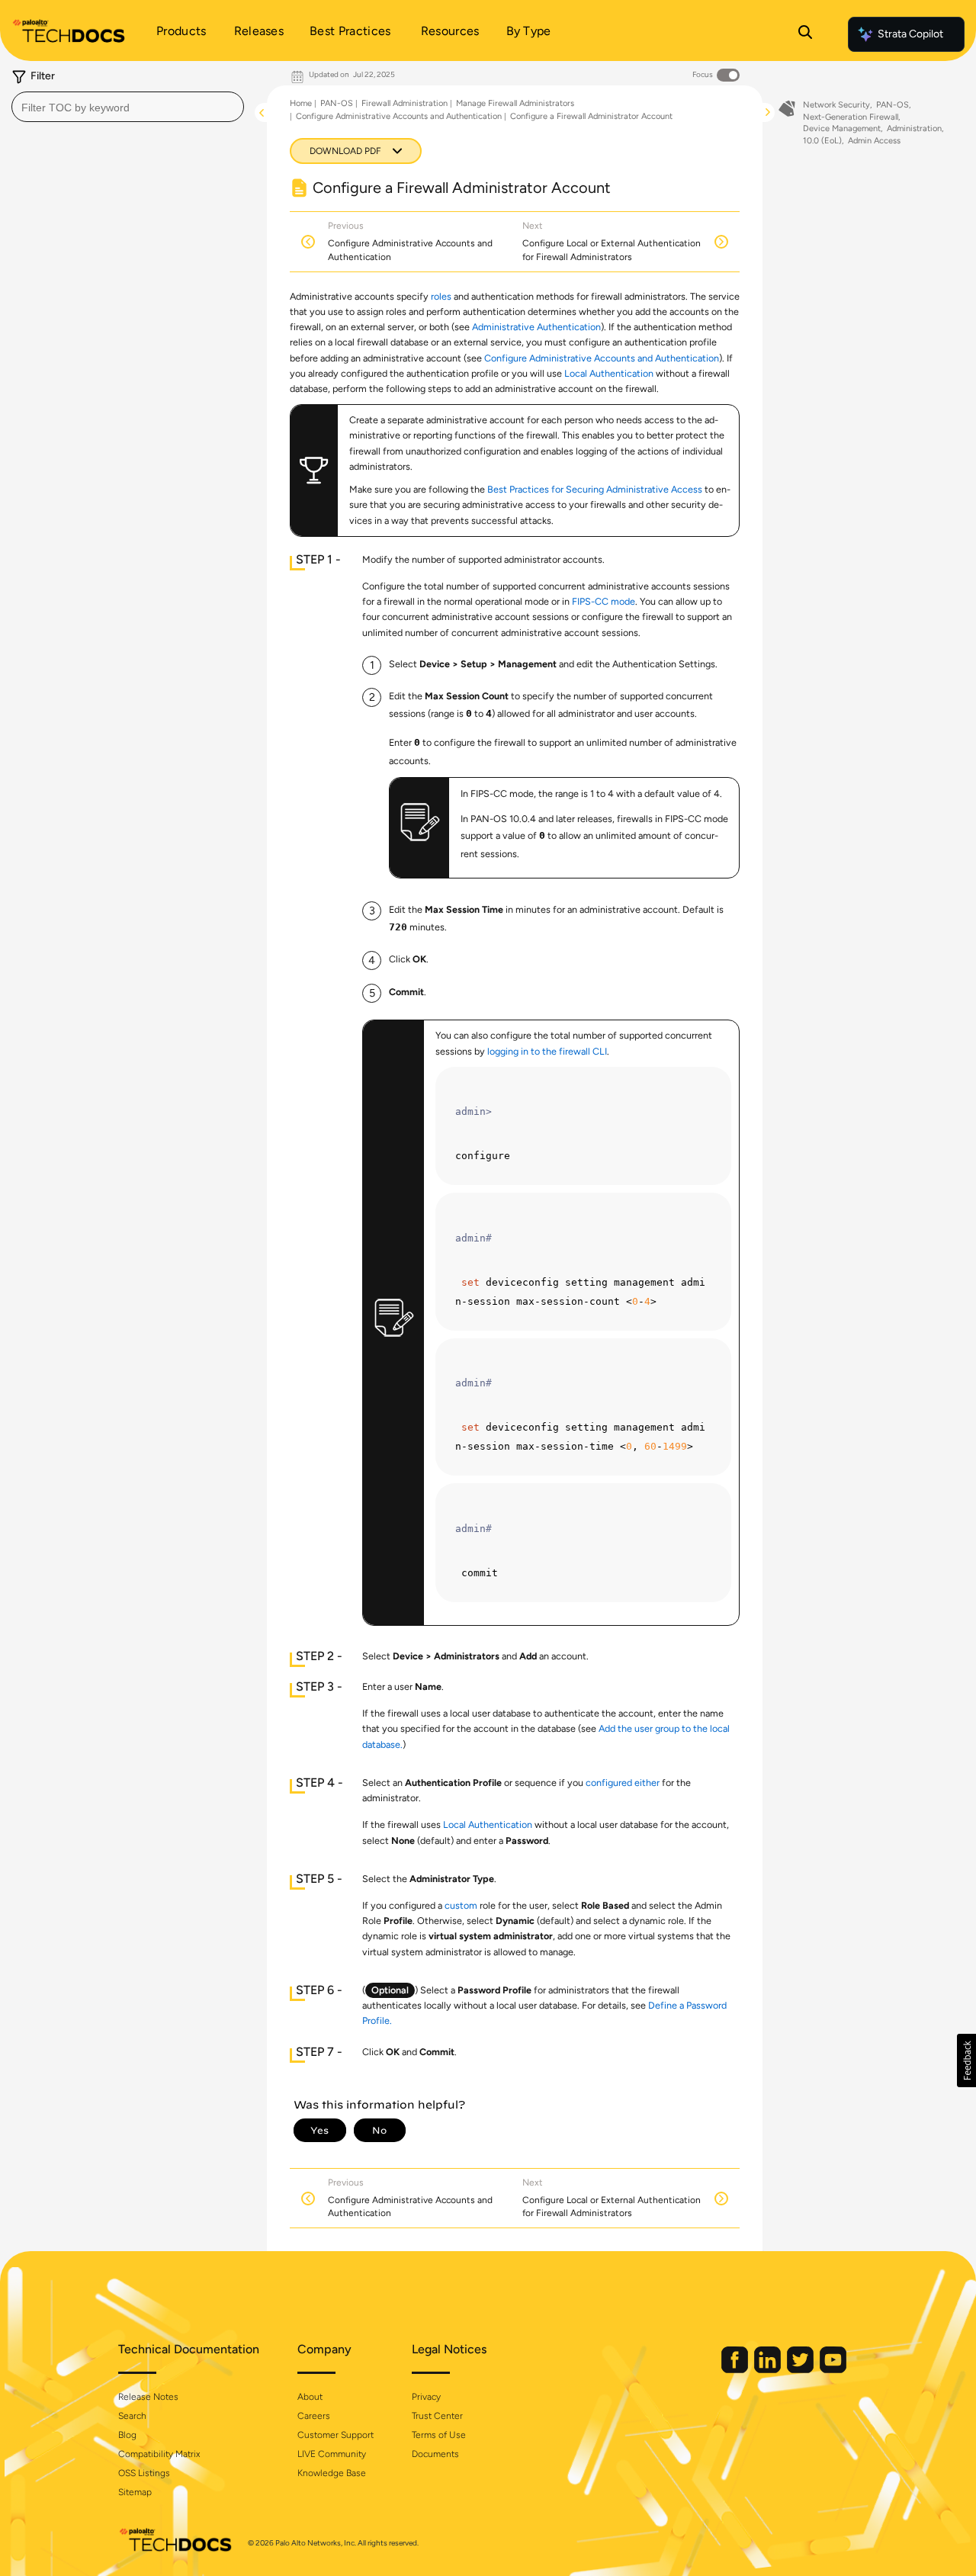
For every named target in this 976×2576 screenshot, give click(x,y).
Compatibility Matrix (159, 2454)
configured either (623, 1783)
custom (461, 1905)
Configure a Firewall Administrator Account (591, 116)
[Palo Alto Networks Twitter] (801, 2370)
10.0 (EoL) (822, 141)
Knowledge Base (332, 2473)
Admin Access (874, 141)
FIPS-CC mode (604, 601)
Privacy (426, 2397)
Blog (127, 2435)
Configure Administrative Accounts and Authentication (399, 116)
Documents (435, 2454)
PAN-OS (337, 103)
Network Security (836, 105)
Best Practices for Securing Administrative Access (595, 489)
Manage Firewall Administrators (515, 103)
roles (441, 296)
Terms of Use (439, 2435)
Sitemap (135, 2492)
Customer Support (335, 2435)
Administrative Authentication (536, 327)
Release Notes (148, 2397)
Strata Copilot (910, 34)
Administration (914, 128)
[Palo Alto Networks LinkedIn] (769, 2370)
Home (301, 103)
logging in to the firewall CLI (547, 1051)
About (310, 2397)
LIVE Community (332, 2454)
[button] (966, 2060)
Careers (314, 2416)
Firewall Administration (405, 103)
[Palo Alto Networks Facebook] (736, 2370)
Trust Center (437, 2416)
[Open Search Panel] (805, 34)
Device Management (842, 128)
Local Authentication (609, 373)
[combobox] (128, 107)
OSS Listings (144, 2473)
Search (132, 2416)
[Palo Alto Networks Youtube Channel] (833, 2370)
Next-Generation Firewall (851, 117)
